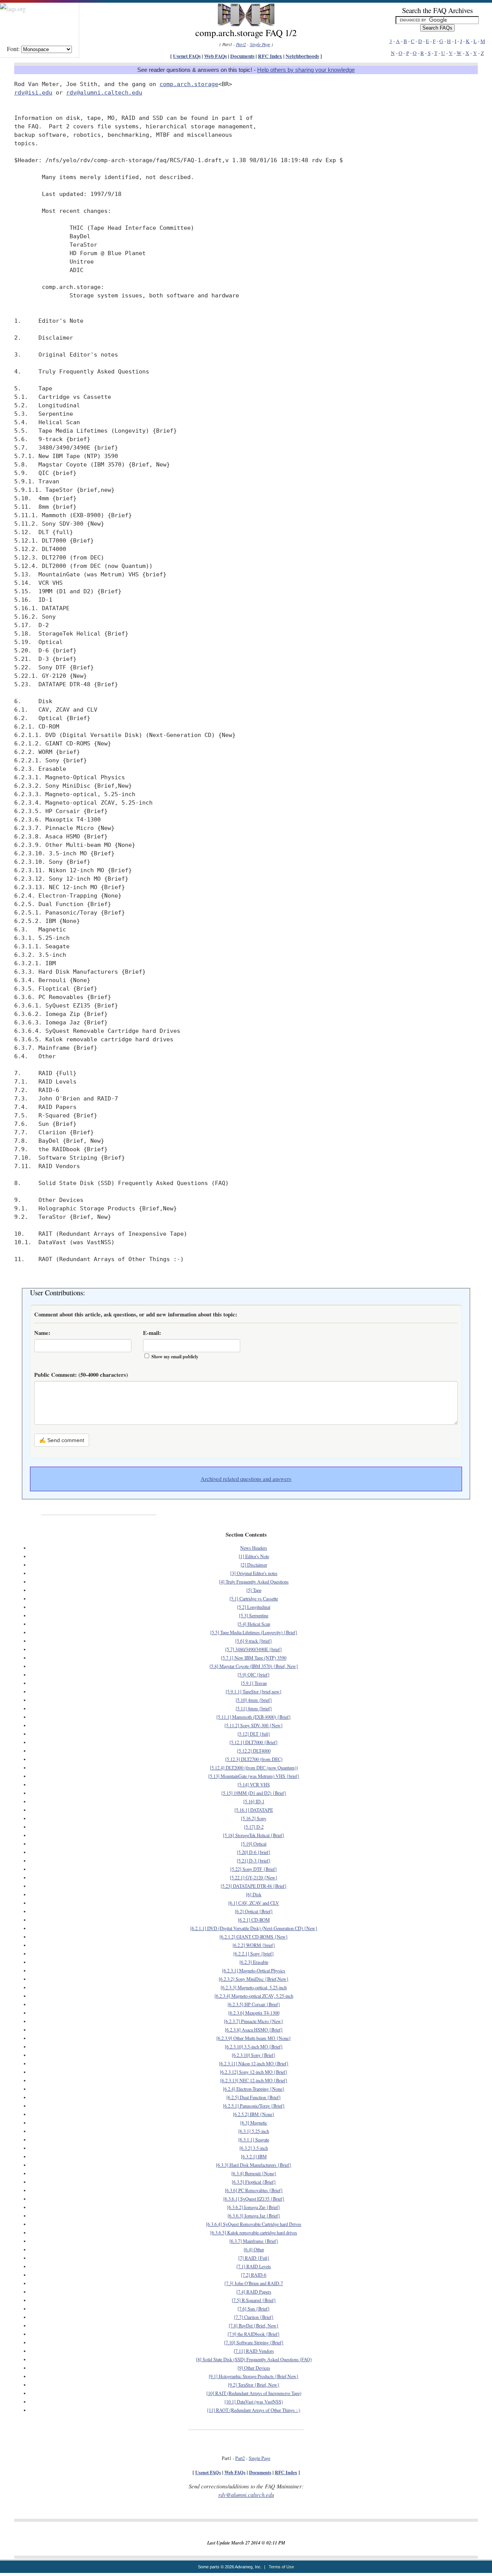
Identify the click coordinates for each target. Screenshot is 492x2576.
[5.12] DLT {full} (254, 1734)
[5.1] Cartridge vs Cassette (254, 1598)
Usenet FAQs (187, 56)
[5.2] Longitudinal (254, 1607)
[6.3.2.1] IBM (254, 2156)
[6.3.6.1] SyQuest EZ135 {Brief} (254, 2199)
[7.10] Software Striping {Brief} (254, 2342)
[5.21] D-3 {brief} (254, 1861)
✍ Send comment (62, 1440)
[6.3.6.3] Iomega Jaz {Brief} (254, 2216)
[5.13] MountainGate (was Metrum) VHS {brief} (254, 1776)
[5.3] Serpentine (254, 1615)
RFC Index (270, 56)
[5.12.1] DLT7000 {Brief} (254, 1742)
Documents (242, 56)
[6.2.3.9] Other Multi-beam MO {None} (254, 2038)
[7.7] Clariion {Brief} (254, 2317)
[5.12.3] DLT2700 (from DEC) (254, 1759)
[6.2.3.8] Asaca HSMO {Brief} (254, 2030)
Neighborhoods (302, 56)
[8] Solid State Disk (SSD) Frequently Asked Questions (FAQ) (254, 2359)
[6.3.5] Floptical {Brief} (254, 2182)
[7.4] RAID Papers (254, 2292)
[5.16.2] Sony (254, 1818)
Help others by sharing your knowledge (306, 70)
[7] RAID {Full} (254, 2258)
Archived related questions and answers (246, 1479)
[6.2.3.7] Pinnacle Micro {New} (254, 2021)
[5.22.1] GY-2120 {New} (254, 1877)
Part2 (241, 44)
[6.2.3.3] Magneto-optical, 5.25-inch (254, 1987)
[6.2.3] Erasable (254, 1962)
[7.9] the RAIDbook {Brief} (254, 2334)
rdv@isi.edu (33, 92)
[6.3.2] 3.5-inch (254, 2148)
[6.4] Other (254, 2249)
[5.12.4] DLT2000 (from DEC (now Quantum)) (254, 1768)
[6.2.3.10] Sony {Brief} (254, 2055)
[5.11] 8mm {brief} (254, 1708)
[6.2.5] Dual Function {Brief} (254, 2097)
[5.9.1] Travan (254, 1683)
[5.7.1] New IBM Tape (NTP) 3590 (254, 1658)
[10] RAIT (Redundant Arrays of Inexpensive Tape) (254, 2393)
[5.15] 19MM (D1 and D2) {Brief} (254, 1793)
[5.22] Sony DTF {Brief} (254, 1869)
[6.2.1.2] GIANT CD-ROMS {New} (254, 1937)
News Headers (254, 1548)
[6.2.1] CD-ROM (254, 1920)
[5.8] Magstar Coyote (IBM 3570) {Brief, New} (254, 1666)
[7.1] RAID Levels (254, 2266)
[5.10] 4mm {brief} (254, 1700)
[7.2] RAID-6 (254, 2275)
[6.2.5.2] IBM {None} (254, 2114)
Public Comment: (81, 1375)
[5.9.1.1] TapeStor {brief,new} (254, 1691)
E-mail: (152, 1333)
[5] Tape (254, 1590)
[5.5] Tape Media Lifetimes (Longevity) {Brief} (254, 1632)
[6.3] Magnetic (254, 2123)
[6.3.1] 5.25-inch (254, 2131)
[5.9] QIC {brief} (254, 1675)
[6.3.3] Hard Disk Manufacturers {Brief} (254, 2165)
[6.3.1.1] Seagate (254, 2139)
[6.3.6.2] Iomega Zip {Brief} (254, 2207)
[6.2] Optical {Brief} (254, 1911)
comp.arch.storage (189, 84)
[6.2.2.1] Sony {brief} (254, 1954)
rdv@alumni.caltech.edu (104, 92)
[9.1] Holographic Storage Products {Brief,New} (254, 2376)
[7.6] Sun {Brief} (254, 2309)
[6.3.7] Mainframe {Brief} (254, 2241)
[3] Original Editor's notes (254, 1573)
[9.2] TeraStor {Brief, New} (254, 2385)
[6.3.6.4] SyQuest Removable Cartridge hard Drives (254, 2224)
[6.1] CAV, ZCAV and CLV (254, 1903)
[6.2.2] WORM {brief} (254, 1945)
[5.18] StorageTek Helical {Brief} (254, 1835)
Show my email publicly (175, 1357)
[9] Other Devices (254, 2368)
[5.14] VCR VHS (254, 1784)
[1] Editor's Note (254, 1556)
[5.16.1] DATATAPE (254, 1810)
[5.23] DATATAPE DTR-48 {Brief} (254, 1886)
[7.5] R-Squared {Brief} (254, 2300)
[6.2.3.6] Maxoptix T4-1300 (254, 2013)
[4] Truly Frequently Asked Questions (254, 1582)
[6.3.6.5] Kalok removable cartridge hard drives (254, 2232)
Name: (42, 1333)
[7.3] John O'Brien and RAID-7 (254, 2283)
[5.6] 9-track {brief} (254, 1641)
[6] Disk (254, 1894)
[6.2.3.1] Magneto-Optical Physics (254, 1970)
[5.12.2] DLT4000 (254, 1751)
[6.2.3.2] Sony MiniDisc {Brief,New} (254, 1979)
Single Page (260, 44)
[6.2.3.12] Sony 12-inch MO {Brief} (254, 2072)
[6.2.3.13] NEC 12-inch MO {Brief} (254, 2080)
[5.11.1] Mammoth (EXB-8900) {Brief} (254, 1717)
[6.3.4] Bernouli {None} (254, 2173)
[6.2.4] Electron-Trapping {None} (254, 2089)
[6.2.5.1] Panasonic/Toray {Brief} (254, 2106)
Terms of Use (281, 2567)
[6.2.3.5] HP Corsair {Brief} (254, 2004)
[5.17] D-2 (254, 1827)
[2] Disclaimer (254, 1565)
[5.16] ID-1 (254, 1801)
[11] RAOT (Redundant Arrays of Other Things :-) (254, 2410)
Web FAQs (215, 56)
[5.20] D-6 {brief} (254, 1852)
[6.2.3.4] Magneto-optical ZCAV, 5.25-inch (254, 1996)
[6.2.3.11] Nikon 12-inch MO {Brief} (254, 2063)
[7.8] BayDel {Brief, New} (254, 2325)
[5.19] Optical (254, 1844)
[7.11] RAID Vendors (254, 2351)
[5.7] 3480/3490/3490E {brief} (254, 1649)
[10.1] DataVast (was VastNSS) (254, 2402)
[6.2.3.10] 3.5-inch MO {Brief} (254, 2047)
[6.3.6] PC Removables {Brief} (254, 2190)
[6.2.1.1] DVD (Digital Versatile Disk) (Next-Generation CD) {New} (254, 1928)
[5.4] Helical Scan (254, 1624)
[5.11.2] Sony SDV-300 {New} (254, 1725)
